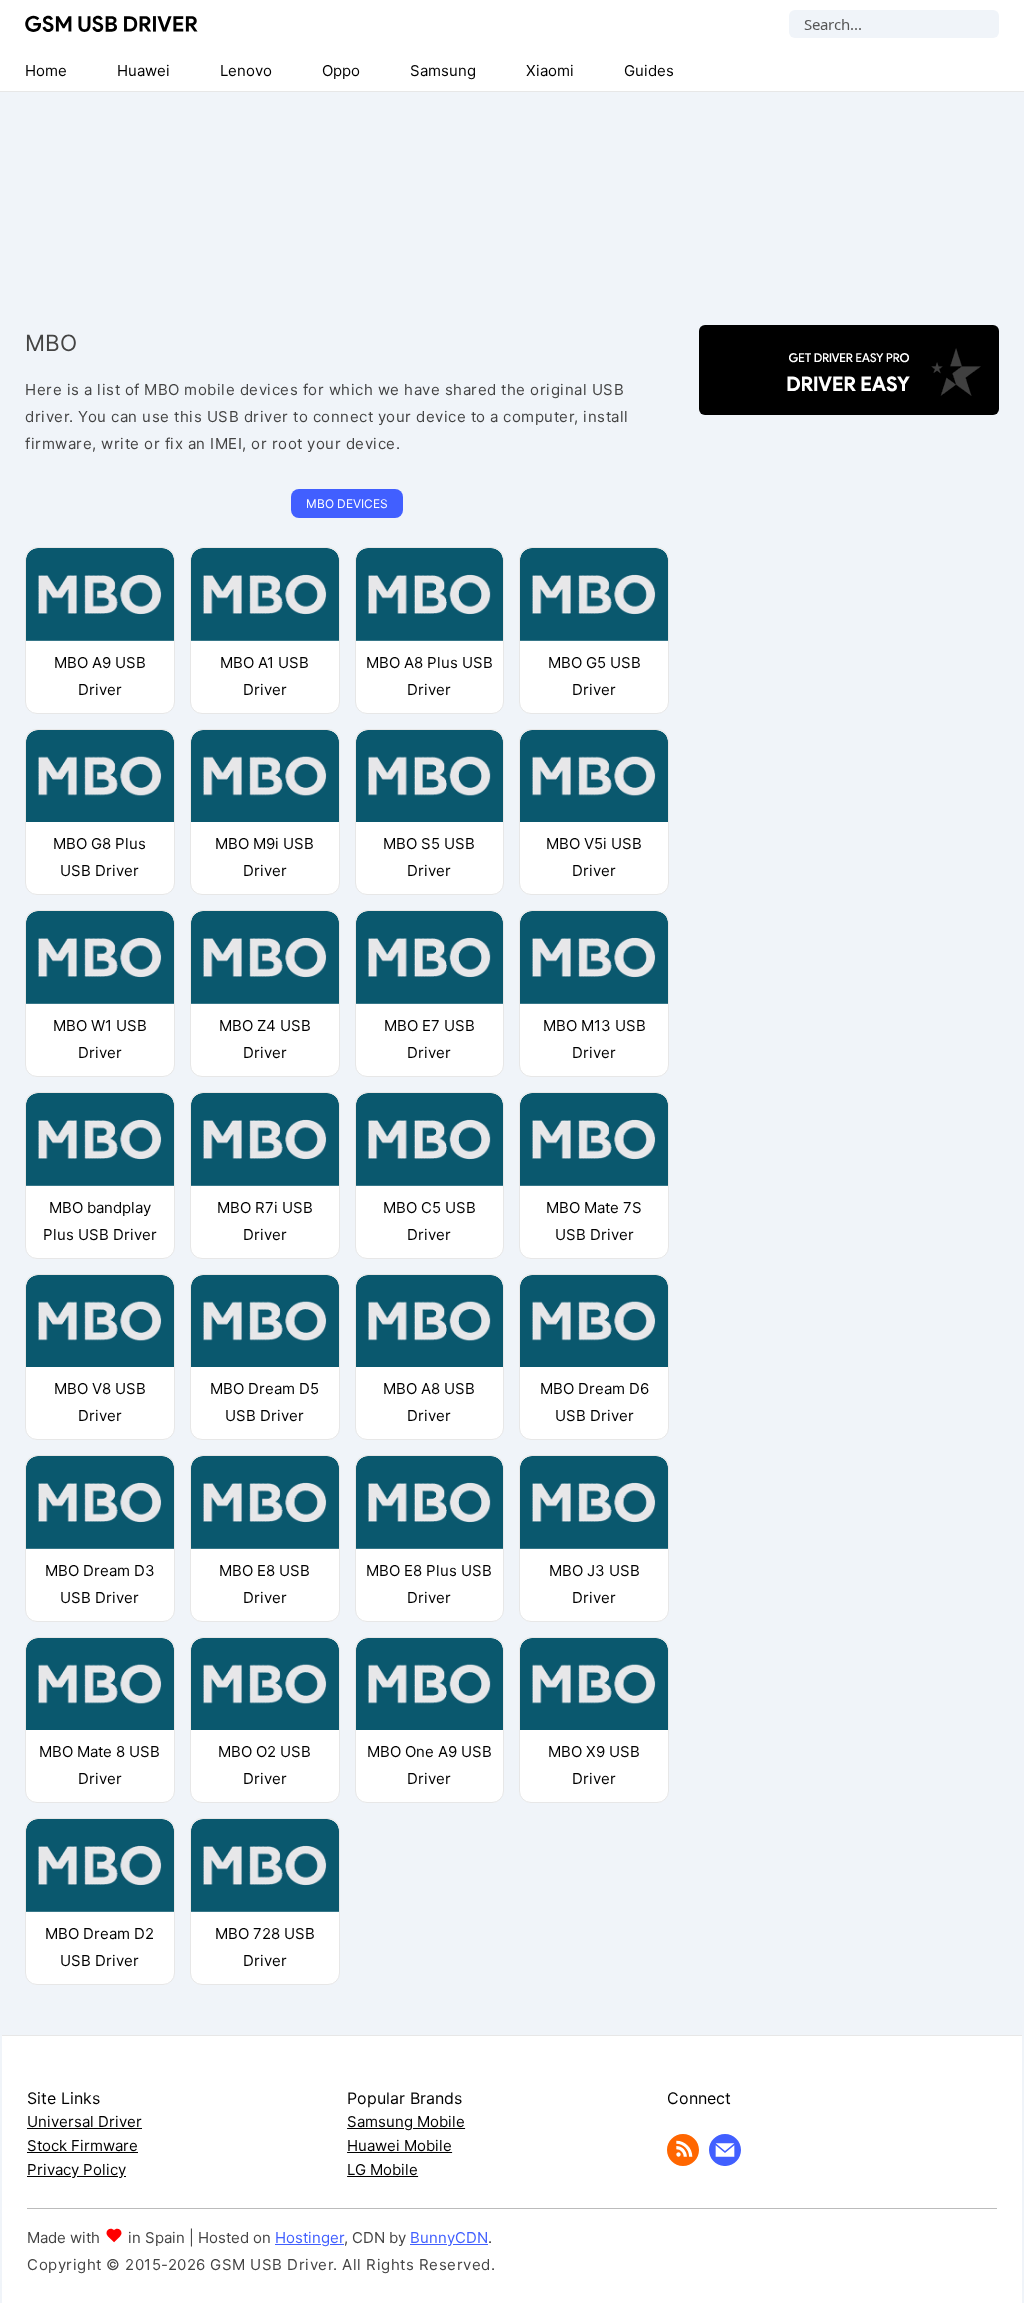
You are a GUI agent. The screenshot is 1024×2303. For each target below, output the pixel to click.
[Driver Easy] (849, 397)
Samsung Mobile (406, 2121)
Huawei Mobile (399, 2145)
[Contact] (725, 2160)
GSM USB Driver (111, 24)
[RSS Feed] (683, 2160)
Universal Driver (84, 2121)
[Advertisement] (512, 192)
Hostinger (309, 2237)
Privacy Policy (76, 2169)
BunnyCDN (449, 2237)
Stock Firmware (82, 2145)
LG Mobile (382, 2169)
